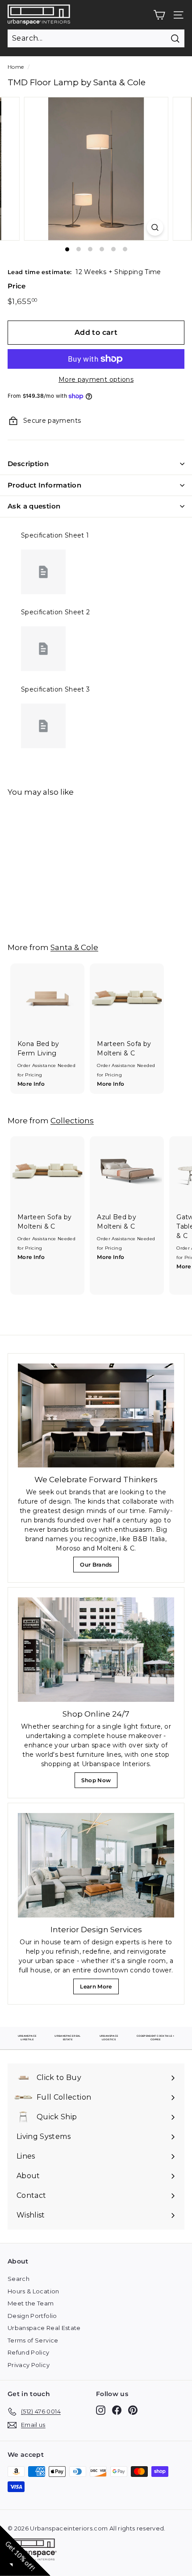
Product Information (44, 485)
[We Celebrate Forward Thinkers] (96, 1415)
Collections (72, 1120)
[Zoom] (155, 227)
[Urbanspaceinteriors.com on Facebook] (117, 2410)
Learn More (98, 1989)
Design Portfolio (32, 2316)
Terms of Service (33, 2340)
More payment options (96, 379)
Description (28, 464)
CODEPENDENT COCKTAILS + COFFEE (155, 2038)
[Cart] (159, 15)
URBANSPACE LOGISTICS (109, 2038)
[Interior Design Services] (96, 1865)
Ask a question (34, 506)
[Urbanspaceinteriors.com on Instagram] (101, 2410)
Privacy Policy (29, 2365)
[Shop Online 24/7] (96, 1649)
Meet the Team (31, 2303)
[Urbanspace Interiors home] (34, 2551)
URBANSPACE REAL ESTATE (67, 2038)
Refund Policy (29, 2352)
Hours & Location (33, 2291)
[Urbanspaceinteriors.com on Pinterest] (133, 2410)
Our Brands (99, 1567)
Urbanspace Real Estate (44, 2328)
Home (16, 67)
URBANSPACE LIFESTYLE (27, 2038)
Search (19, 2279)
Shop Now (98, 1782)
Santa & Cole (74, 947)
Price (17, 286)
